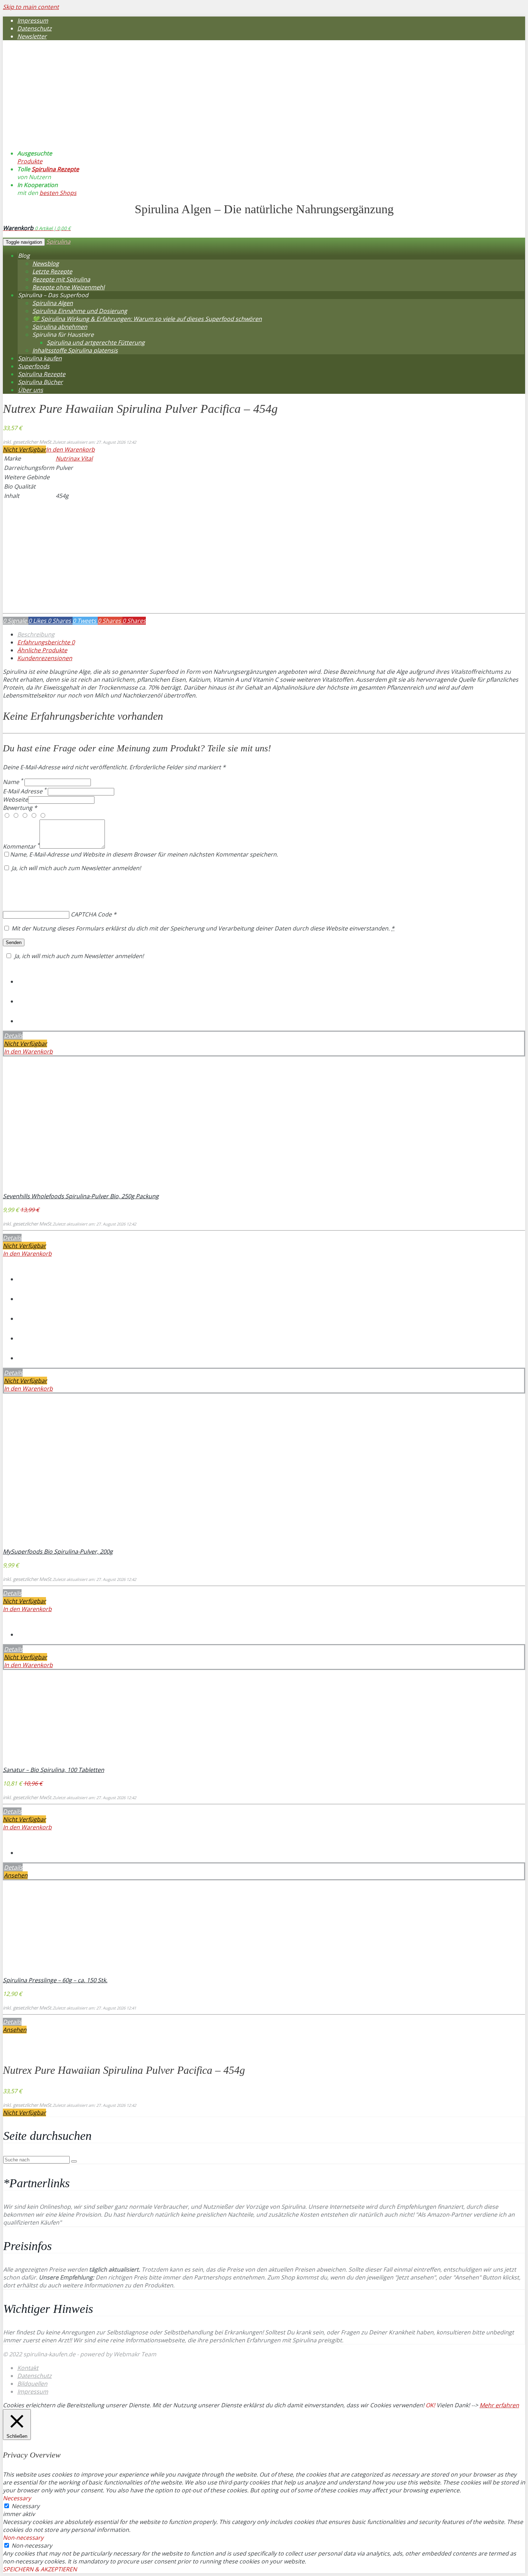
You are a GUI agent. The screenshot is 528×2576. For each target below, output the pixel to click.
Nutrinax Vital (74, 458)
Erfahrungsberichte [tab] (46, 642)
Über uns (31, 390)
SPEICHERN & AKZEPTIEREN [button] (40, 2569)
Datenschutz (34, 28)
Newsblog (46, 263)
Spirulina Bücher (40, 382)
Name (13, 782)
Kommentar (21, 846)
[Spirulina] (85, 126)
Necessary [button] (17, 2498)
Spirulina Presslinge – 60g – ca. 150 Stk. (55, 1980)
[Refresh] (56, 885)
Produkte (30, 161)
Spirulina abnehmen (60, 327)
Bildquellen (32, 2384)
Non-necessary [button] (23, 2538)
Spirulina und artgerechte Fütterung (96, 342)
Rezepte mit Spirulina (61, 279)
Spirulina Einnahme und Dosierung (80, 311)
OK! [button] (430, 2405)
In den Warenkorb (70, 449)
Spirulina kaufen (40, 358)
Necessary (26, 2506)
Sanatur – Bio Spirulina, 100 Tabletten (54, 1770)
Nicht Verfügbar (24, 449)
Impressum (33, 20)
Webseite (15, 799)
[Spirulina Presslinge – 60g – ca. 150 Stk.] (50, 1972)
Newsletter (32, 36)
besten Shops (58, 193)
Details (13, 1036)
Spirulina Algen (53, 303)
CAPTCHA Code (91, 914)
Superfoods (34, 366)
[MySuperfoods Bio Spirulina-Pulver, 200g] (50, 1544)
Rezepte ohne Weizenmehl (68, 287)
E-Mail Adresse (25, 791)
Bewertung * (20, 808)
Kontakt (28, 2368)
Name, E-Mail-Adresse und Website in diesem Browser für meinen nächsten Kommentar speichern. (144, 854)
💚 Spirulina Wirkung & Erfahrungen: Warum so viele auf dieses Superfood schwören (147, 319)
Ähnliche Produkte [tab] (42, 650)
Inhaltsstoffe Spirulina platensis (75, 350)
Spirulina (58, 242)
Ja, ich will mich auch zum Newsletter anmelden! (75, 868)
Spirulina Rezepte (55, 169)
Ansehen (16, 1875)
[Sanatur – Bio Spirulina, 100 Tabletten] (50, 1762)
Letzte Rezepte (52, 271)
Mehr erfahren (499, 2405)
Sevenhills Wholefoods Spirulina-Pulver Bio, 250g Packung (81, 1196)
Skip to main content (31, 7)
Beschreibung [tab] (36, 634)
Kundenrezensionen (45, 658)
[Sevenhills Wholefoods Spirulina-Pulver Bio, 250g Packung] (50, 1188)
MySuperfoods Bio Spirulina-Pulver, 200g (58, 1551)
